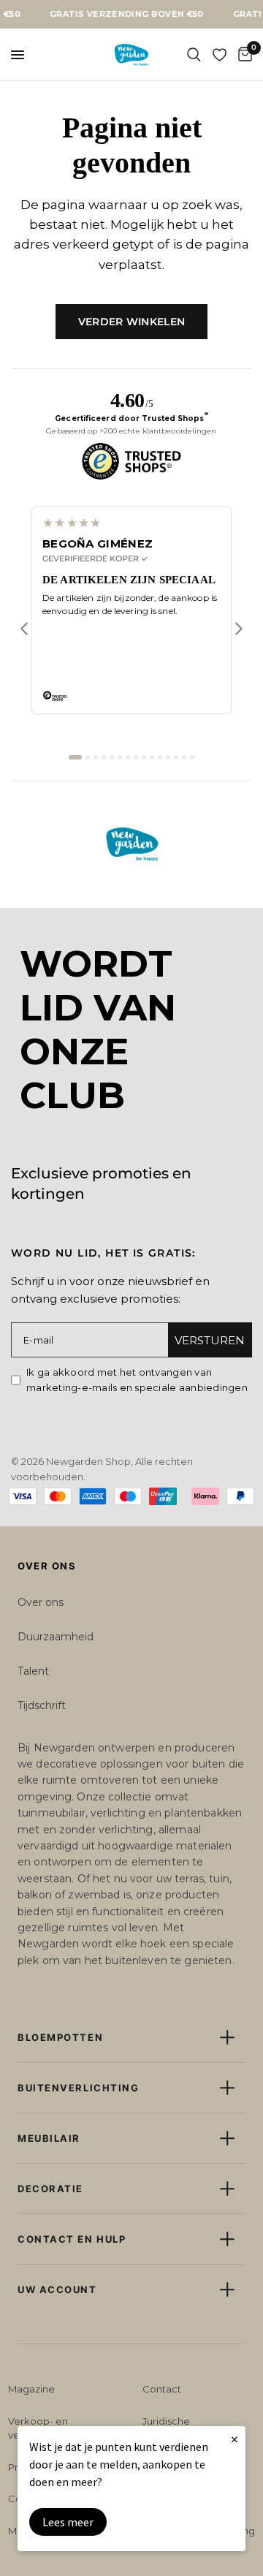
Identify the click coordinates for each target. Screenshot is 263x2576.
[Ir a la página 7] (128, 757)
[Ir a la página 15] (192, 757)
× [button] (235, 2439)
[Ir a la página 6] (120, 757)
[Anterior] (24, 629)
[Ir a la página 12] (168, 757)
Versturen (210, 1340)
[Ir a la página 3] (96, 757)
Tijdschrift (42, 1705)
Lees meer (68, 2522)
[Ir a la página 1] (75, 757)
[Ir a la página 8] (136, 757)
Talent (33, 1671)
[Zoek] (194, 55)
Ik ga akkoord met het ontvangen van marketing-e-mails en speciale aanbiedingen (137, 1380)
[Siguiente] (239, 629)
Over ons (41, 1602)
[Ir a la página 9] (144, 757)
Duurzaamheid (56, 1637)
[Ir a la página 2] (88, 757)
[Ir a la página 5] (112, 757)
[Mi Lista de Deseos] (220, 55)
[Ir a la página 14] (184, 757)
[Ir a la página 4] (104, 757)
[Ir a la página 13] (176, 757)
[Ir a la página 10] (152, 757)
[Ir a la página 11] (160, 757)
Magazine (31, 2389)
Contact (162, 2389)
